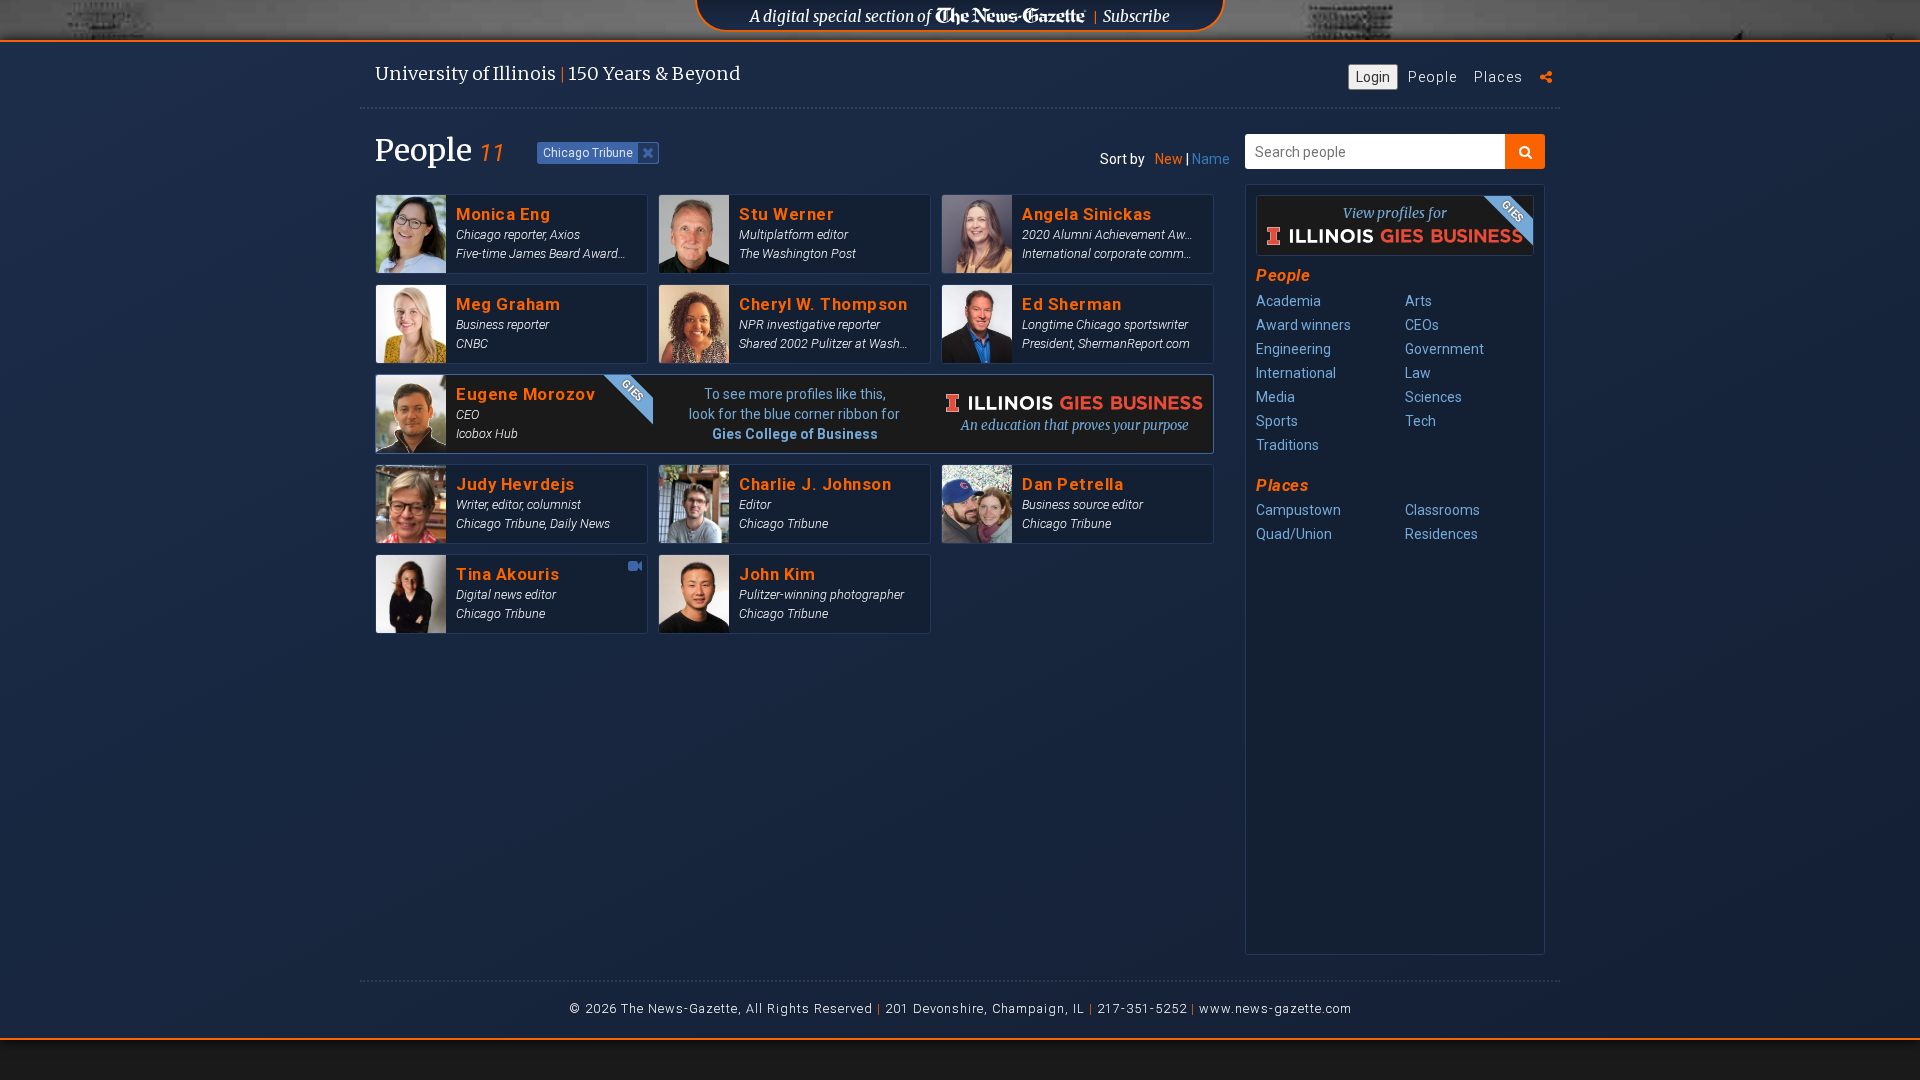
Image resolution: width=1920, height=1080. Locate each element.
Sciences (1433, 397)
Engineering (1293, 349)
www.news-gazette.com (1275, 1008)
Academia (1288, 301)
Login (1373, 77)
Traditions (1287, 445)
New (1169, 159)
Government (1444, 349)
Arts (1418, 301)
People (1432, 77)
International (1296, 373)
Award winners (1303, 325)
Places (1498, 77)
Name (1211, 159)
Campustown (1298, 510)
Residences (1441, 534)
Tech (1420, 421)
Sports (1277, 421)
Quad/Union (1294, 534)
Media (1275, 397)
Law (1418, 373)
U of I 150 (557, 73)
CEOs (1422, 325)
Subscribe (1136, 16)
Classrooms (1442, 510)
